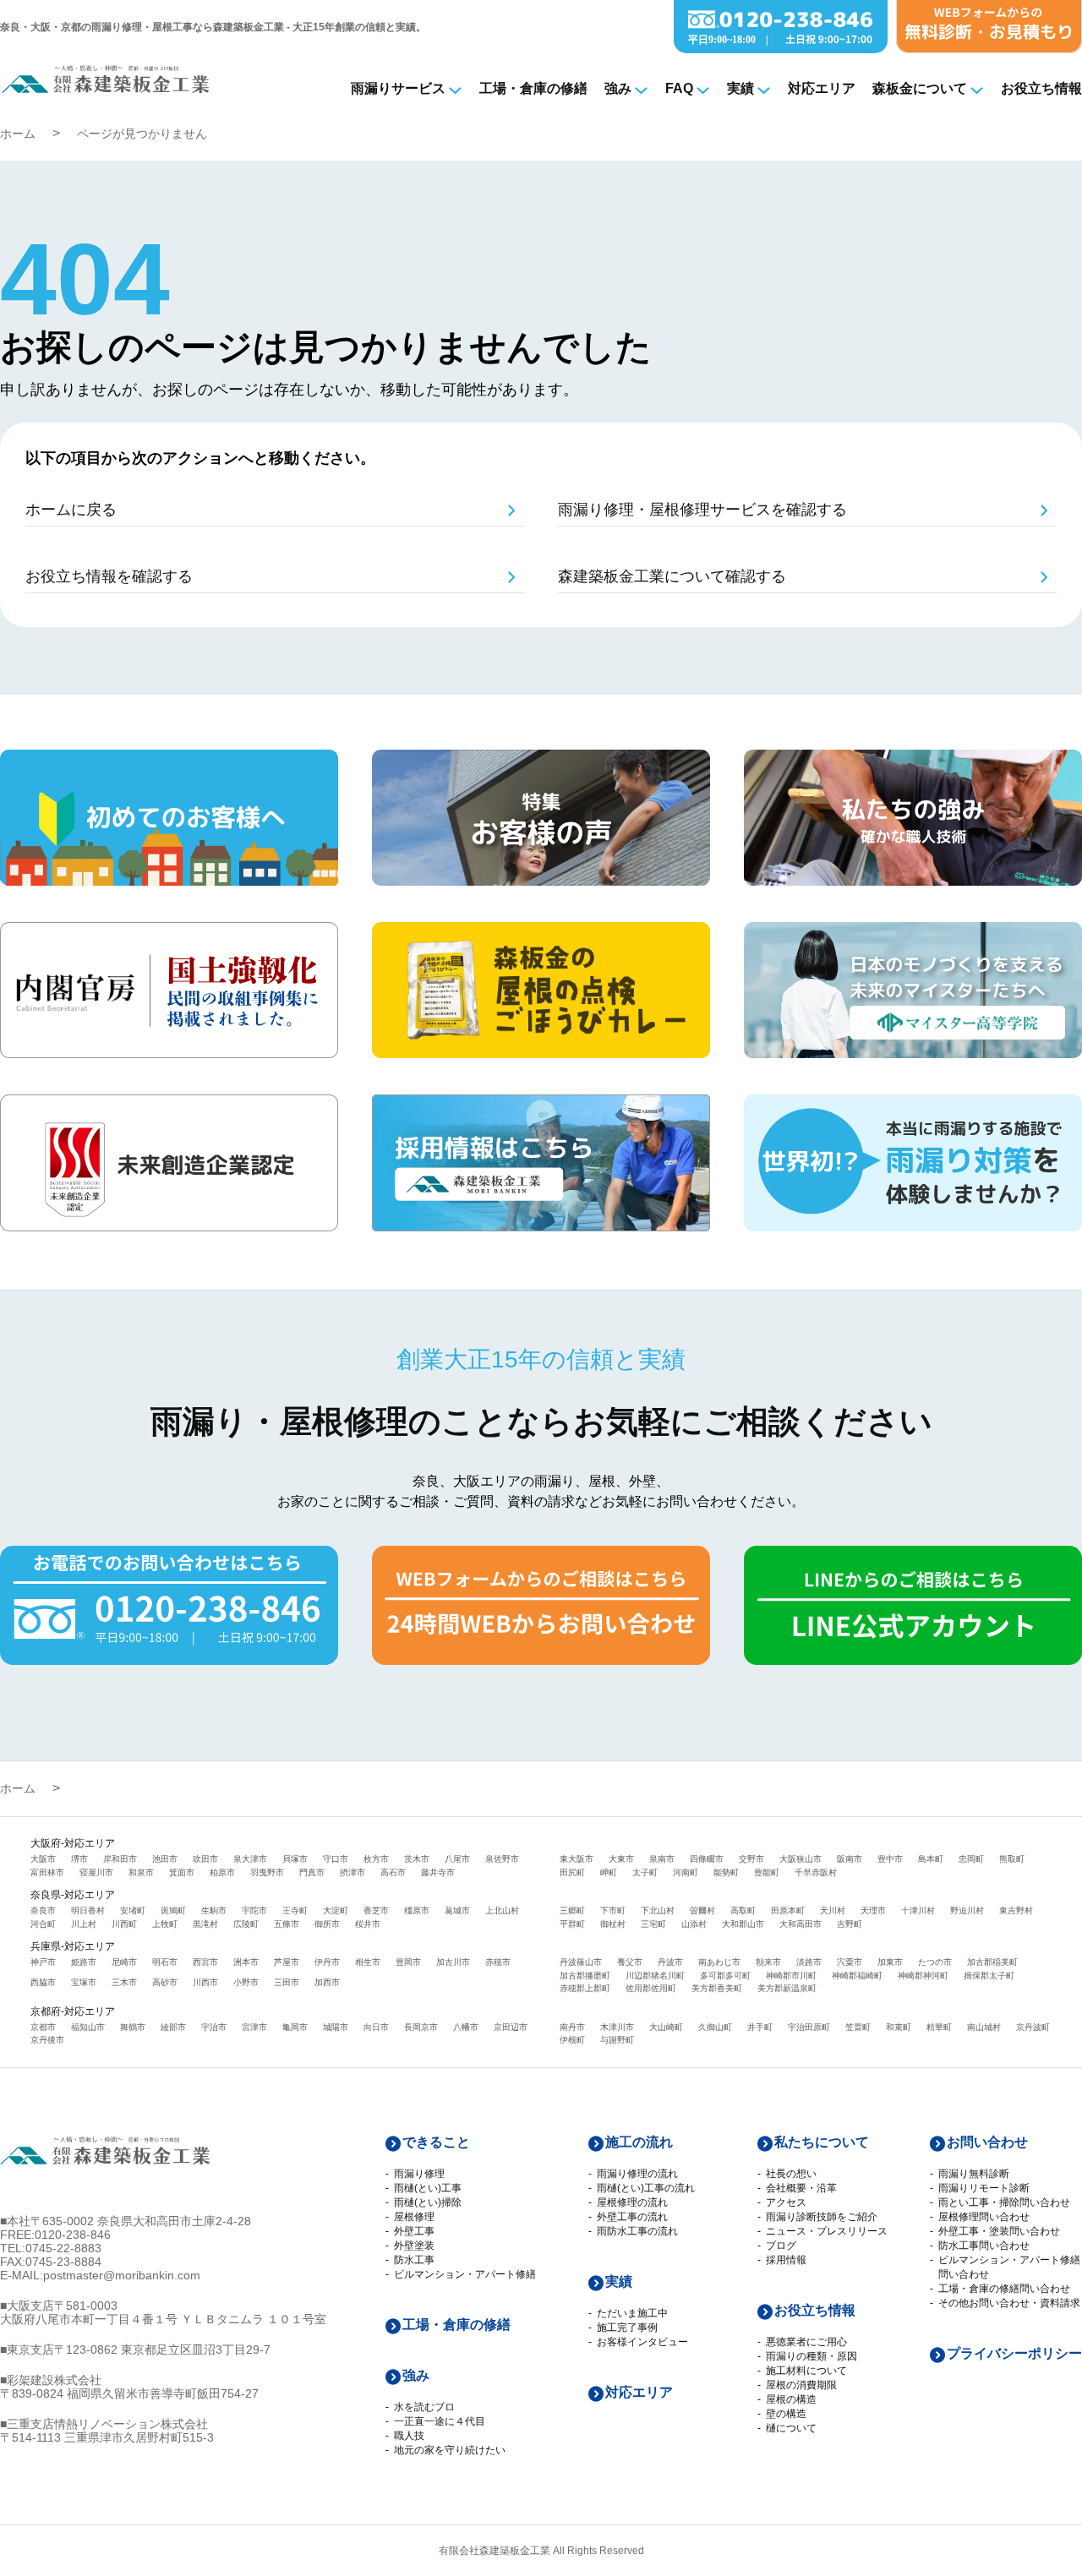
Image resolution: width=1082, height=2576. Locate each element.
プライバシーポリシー (1014, 2353)
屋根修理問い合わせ (984, 2217)
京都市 (43, 2027)
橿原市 (417, 1910)
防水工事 (414, 2260)
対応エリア (822, 88)
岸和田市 (120, 1859)
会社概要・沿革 (801, 2188)
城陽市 (336, 2027)
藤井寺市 (438, 1872)
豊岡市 (408, 1962)
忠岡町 (971, 1859)
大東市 (621, 1859)
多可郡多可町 (725, 1976)
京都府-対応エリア (73, 2011)
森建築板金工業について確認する (672, 576)
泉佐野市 (502, 1859)
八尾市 (457, 1859)
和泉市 (141, 1872)
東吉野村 (1016, 1910)
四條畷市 (707, 1859)
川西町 (124, 1924)
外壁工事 (414, 2231)
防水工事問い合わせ (984, 2246)
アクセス (786, 2202)
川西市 (205, 1982)
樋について (791, 2428)
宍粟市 (850, 1962)
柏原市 (222, 1872)
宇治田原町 (809, 2027)
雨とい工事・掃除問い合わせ (1004, 2202)
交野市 (751, 1859)
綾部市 (173, 2027)
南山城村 (984, 2027)
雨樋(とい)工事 (428, 2188)
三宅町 (653, 1924)
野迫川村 (967, 1910)
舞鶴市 (133, 2027)
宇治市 (214, 2027)
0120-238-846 (73, 2235)
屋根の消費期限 (801, 2385)
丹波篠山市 (581, 1962)
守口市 (336, 1859)
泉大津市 (250, 1859)
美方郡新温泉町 (787, 1988)
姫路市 (84, 1962)
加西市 (327, 1982)
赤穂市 (498, 1962)
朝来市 (768, 1962)
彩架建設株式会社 (54, 2380)
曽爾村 (702, 1910)
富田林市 (47, 1872)
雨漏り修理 (419, 2174)
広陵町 (246, 1924)
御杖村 (613, 1924)
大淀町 (336, 1910)
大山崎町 (666, 2027)
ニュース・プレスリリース (827, 2231)
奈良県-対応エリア (73, 1895)
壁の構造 (786, 2414)
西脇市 (43, 1982)
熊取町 (1012, 1859)
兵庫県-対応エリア (73, 1946)
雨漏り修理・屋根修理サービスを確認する (702, 510)
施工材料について (806, 2371)
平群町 (572, 1924)
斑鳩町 (173, 1910)
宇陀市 (254, 1910)
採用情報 (786, 2260)
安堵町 (133, 1910)
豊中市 (890, 1859)
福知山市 (88, 2027)
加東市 (890, 1962)
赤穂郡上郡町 (585, 1988)
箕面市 (182, 1872)
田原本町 (788, 1910)
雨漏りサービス (398, 88)
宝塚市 (84, 1982)
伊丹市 (327, 1962)
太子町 (645, 1872)
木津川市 (617, 2027)
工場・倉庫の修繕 (533, 88)
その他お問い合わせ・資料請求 (1009, 2303)
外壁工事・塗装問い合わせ (999, 2231)
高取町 (743, 1910)
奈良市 (43, 1910)
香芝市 (376, 1910)
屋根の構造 (791, 2399)
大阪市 (43, 1859)
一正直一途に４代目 (440, 2421)
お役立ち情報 (1041, 88)
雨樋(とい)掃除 (428, 2202)
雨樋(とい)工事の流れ (646, 2188)
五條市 (287, 1924)
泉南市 (662, 1859)
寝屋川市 (96, 1872)
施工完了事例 (627, 2328)
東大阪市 (577, 1859)
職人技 (409, 2436)
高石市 (393, 1872)
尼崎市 (124, 1962)
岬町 (609, 1872)
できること (436, 2142)
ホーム (18, 134)
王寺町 (295, 1910)
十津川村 (918, 1910)
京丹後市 (47, 2040)
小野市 (246, 1982)
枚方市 (376, 1859)
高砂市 (165, 1982)
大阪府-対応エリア (73, 1843)
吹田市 (205, 1859)
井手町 (760, 2027)
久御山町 (715, 2027)
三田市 (287, 1982)
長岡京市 (421, 2027)
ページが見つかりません (142, 134)
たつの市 (935, 1962)
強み (618, 88)
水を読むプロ (424, 2407)
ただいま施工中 (632, 2313)
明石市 (165, 1962)
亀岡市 (295, 2027)
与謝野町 (617, 2040)
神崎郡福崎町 (857, 1976)
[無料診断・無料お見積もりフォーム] (989, 49)
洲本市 (246, 1962)
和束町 (899, 2027)
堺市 (79, 1859)
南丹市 (572, 2027)
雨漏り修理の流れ (637, 2174)
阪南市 (850, 1859)
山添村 (694, 1924)
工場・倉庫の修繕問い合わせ (1004, 2289)
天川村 (833, 1910)
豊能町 (767, 1872)
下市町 (613, 1910)
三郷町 (572, 1910)
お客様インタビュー (642, 2342)
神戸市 (43, 1962)
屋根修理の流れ (632, 2202)
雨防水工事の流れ (637, 2231)
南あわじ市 (719, 1962)
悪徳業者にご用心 (806, 2342)
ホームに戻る (71, 510)
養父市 (630, 1962)
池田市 (165, 1859)
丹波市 (670, 1962)
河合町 (43, 1924)
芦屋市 (287, 1962)
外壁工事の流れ (632, 2217)
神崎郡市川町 (791, 1976)
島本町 (931, 1859)
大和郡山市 (743, 1924)
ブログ (781, 2246)
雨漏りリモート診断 (984, 2188)
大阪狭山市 (801, 1859)
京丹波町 (1033, 2027)
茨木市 (417, 1859)
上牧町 (165, 1924)
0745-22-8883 (63, 2248)
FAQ (679, 88)
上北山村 (502, 1910)
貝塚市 (295, 1859)
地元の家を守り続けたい (450, 2450)
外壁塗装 (414, 2246)
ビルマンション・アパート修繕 (465, 2274)
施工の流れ (639, 2142)
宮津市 (254, 2027)
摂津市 (352, 1872)
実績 (740, 88)
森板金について (920, 88)
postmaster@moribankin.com (122, 2275)
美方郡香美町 (717, 1988)
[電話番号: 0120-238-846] (781, 49)
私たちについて (822, 2142)
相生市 (368, 1962)
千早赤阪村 (816, 1872)
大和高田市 (801, 1924)
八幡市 (466, 2027)
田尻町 (572, 1872)
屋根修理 (414, 2217)
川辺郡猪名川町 (655, 1976)
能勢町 (726, 1872)
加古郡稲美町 (992, 1962)
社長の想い (791, 2174)
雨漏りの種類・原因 (811, 2356)
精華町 (939, 2027)
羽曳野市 (267, 1872)
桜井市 (368, 1924)
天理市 (873, 1910)
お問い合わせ (987, 2142)
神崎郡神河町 (923, 1976)
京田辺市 (511, 2027)
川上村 (84, 1924)
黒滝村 (205, 1924)
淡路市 (809, 1962)
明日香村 (88, 1910)
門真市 (312, 1872)
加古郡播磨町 (585, 1976)
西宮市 (205, 1962)
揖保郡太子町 (989, 1976)
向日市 (376, 2027)
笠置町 (858, 2027)
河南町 (686, 1872)
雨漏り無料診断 (974, 2174)
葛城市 (457, 1910)
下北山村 (658, 1910)
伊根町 (572, 2040)
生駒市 (214, 1910)
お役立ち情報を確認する (109, 576)
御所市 (327, 1924)
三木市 (124, 1982)
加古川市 (453, 1962)
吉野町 (850, 1924)
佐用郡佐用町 (651, 1988)
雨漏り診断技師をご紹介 (822, 2217)
